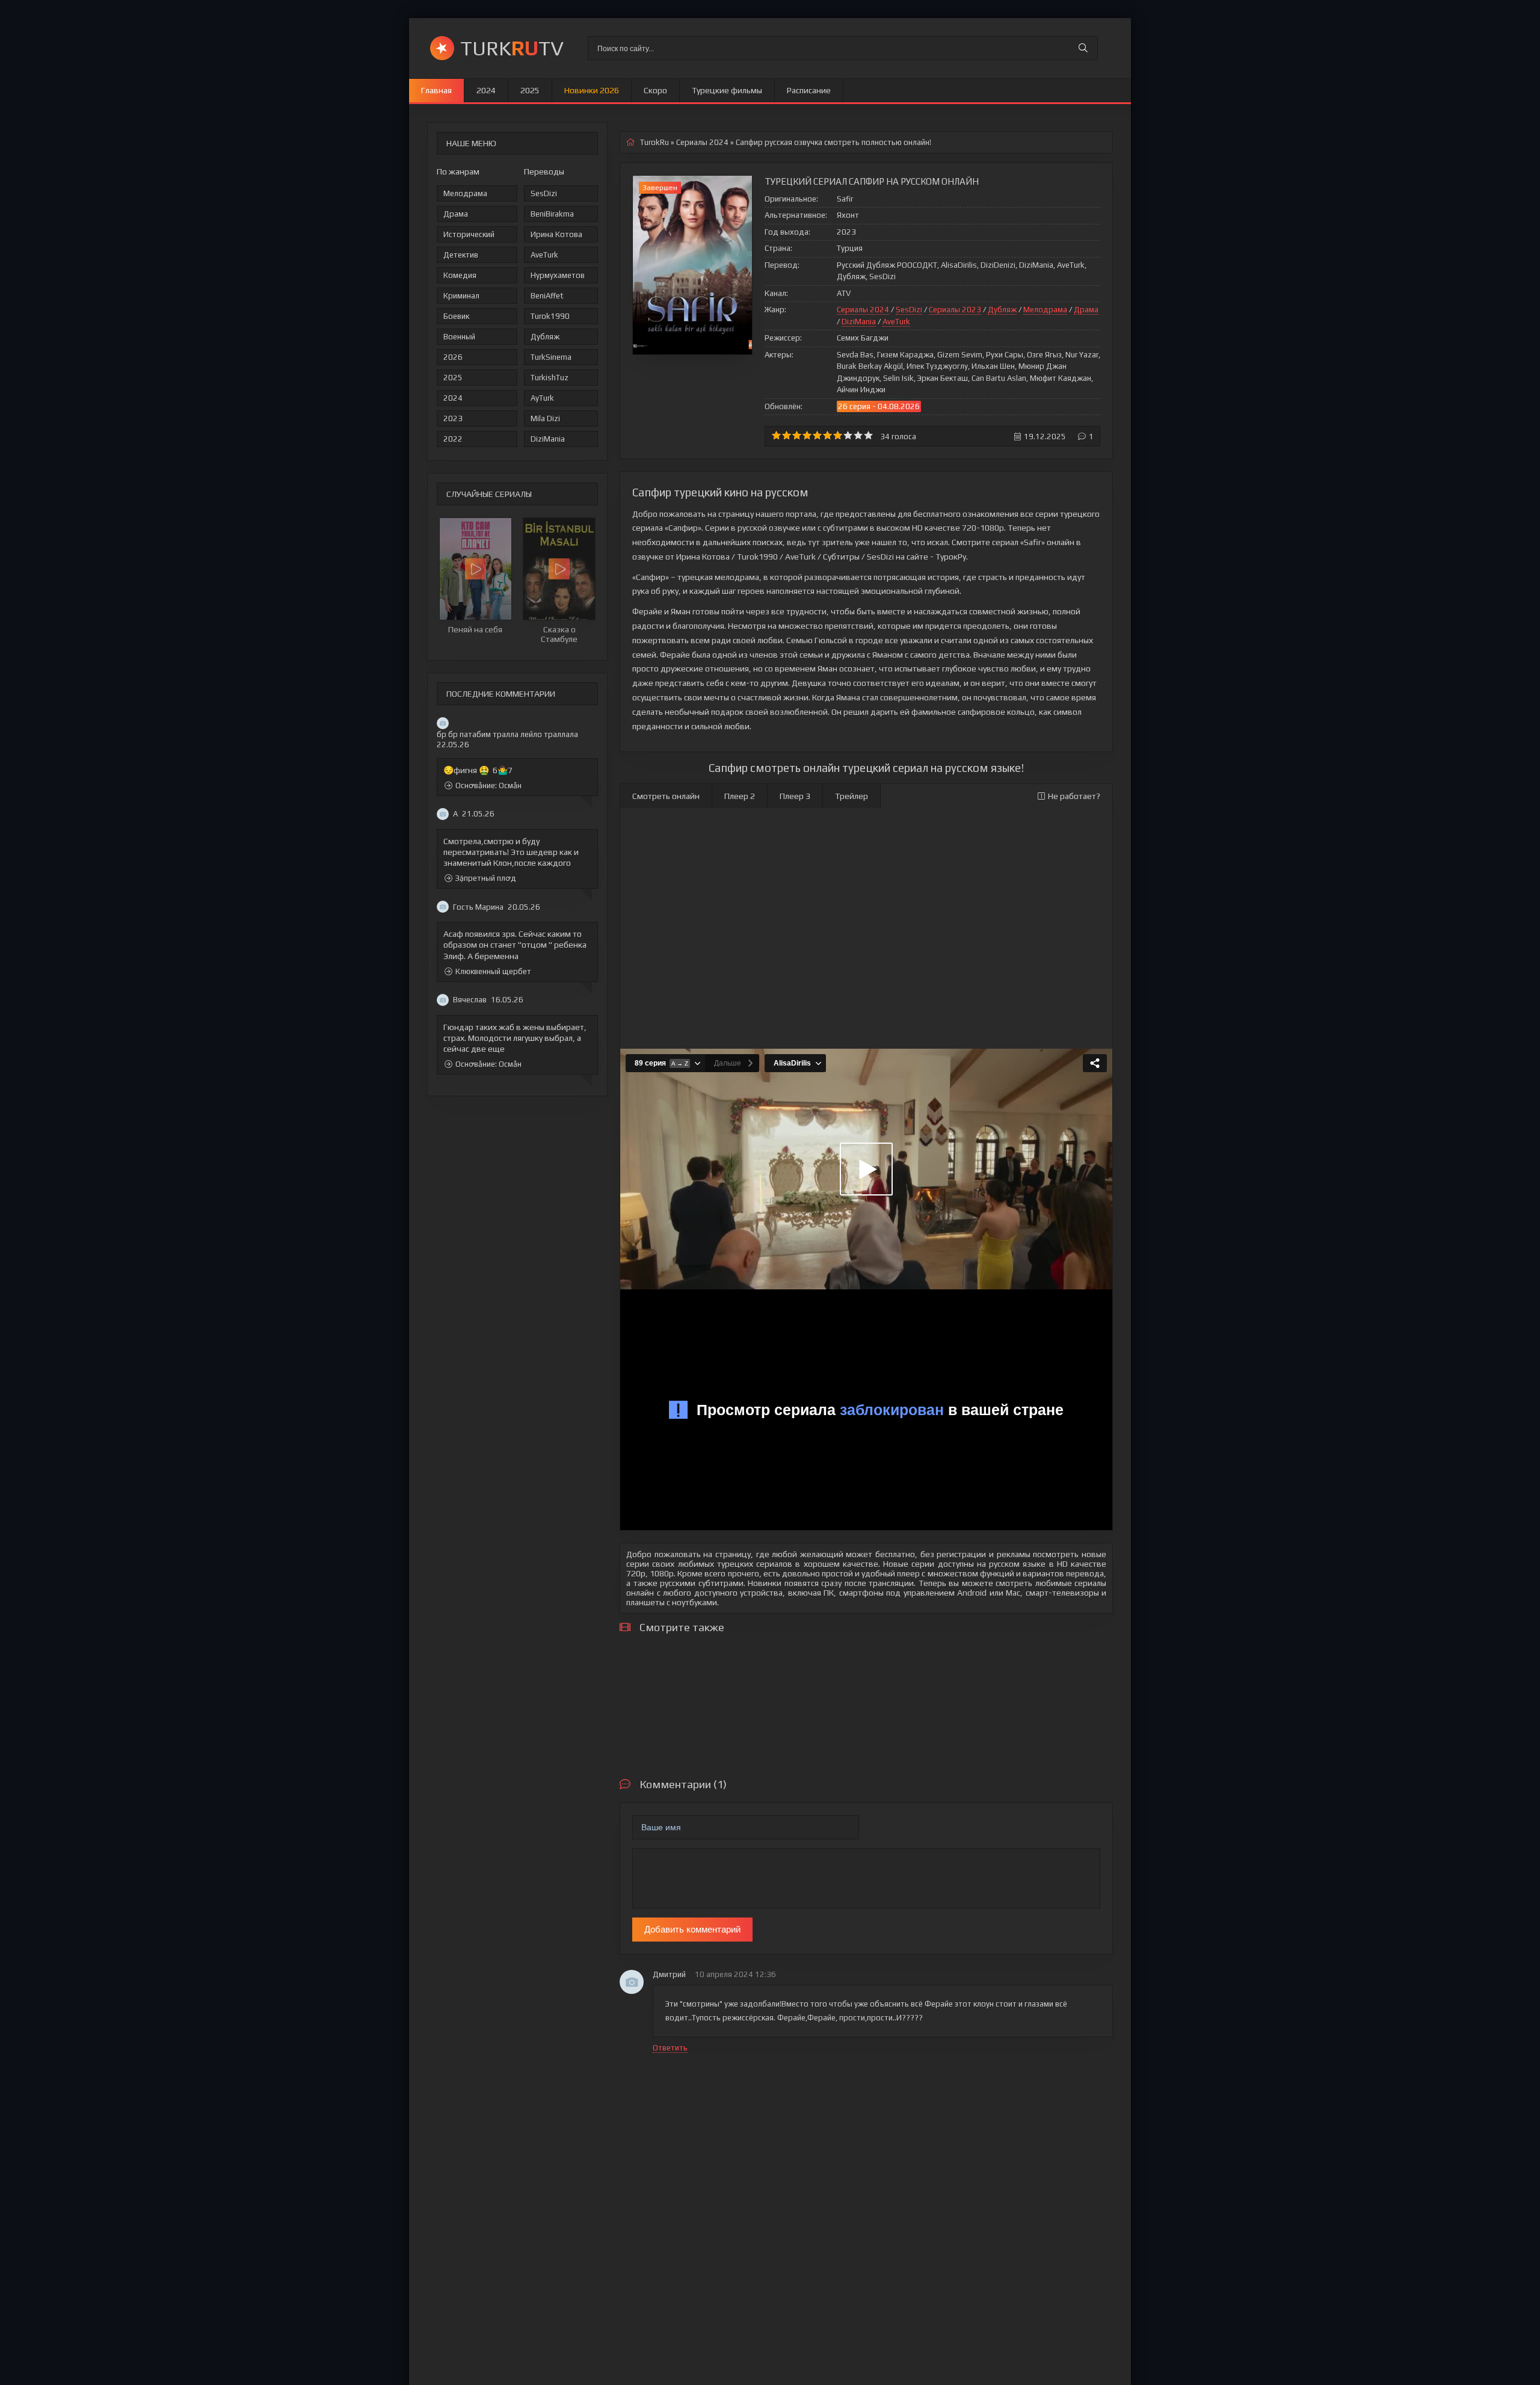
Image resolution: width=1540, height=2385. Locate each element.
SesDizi (544, 193)
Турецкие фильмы (727, 90)
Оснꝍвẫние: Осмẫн (488, 785)
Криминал (461, 296)
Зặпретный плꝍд (486, 878)
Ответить (670, 2048)
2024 (486, 90)
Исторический (469, 234)
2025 (530, 90)
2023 (453, 418)
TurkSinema (551, 357)
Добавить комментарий (692, 1929)
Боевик (456, 316)
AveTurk (544, 255)
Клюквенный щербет (493, 971)
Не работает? (1074, 796)
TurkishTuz (550, 378)
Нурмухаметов (558, 275)
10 (868, 435)
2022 (453, 439)
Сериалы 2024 (863, 310)
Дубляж (545, 337)
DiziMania (548, 439)
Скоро (655, 90)
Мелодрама (465, 193)
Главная (436, 90)
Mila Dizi (545, 418)
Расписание (809, 90)
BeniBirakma (552, 214)
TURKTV (512, 48)
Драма (456, 214)
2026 (453, 357)
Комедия (460, 275)
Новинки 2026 (592, 90)
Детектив (461, 255)
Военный (459, 337)
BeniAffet (547, 296)
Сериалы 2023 (955, 310)
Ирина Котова (556, 234)
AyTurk (542, 398)
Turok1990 (550, 316)
